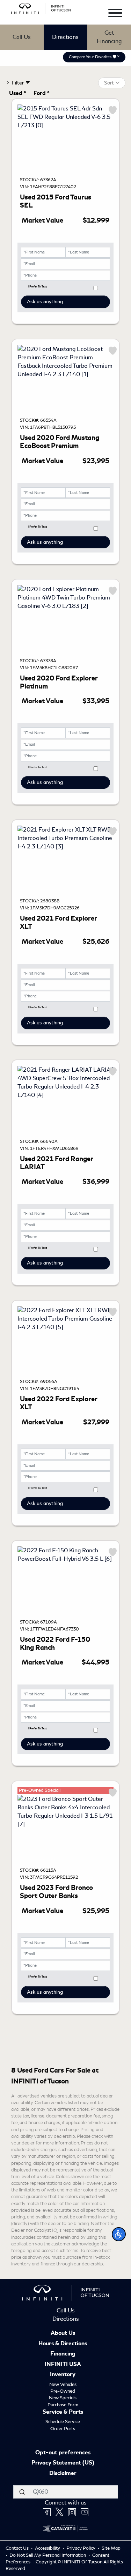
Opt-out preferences (63, 2453)
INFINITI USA (63, 2365)
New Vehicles (63, 2384)
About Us (63, 2333)
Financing (63, 2354)
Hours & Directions (63, 2344)
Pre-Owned (63, 2391)
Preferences (65, 2560)
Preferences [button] (96, 2506)
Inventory (63, 2375)
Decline (66, 2543)
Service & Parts (63, 2412)
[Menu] (115, 14)
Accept (66, 2527)
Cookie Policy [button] (54, 2499)
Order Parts (63, 2429)
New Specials (63, 2398)
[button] (119, 2234)
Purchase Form (63, 2405)
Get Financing (109, 37)
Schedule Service (63, 2422)
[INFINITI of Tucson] (41, 7)
